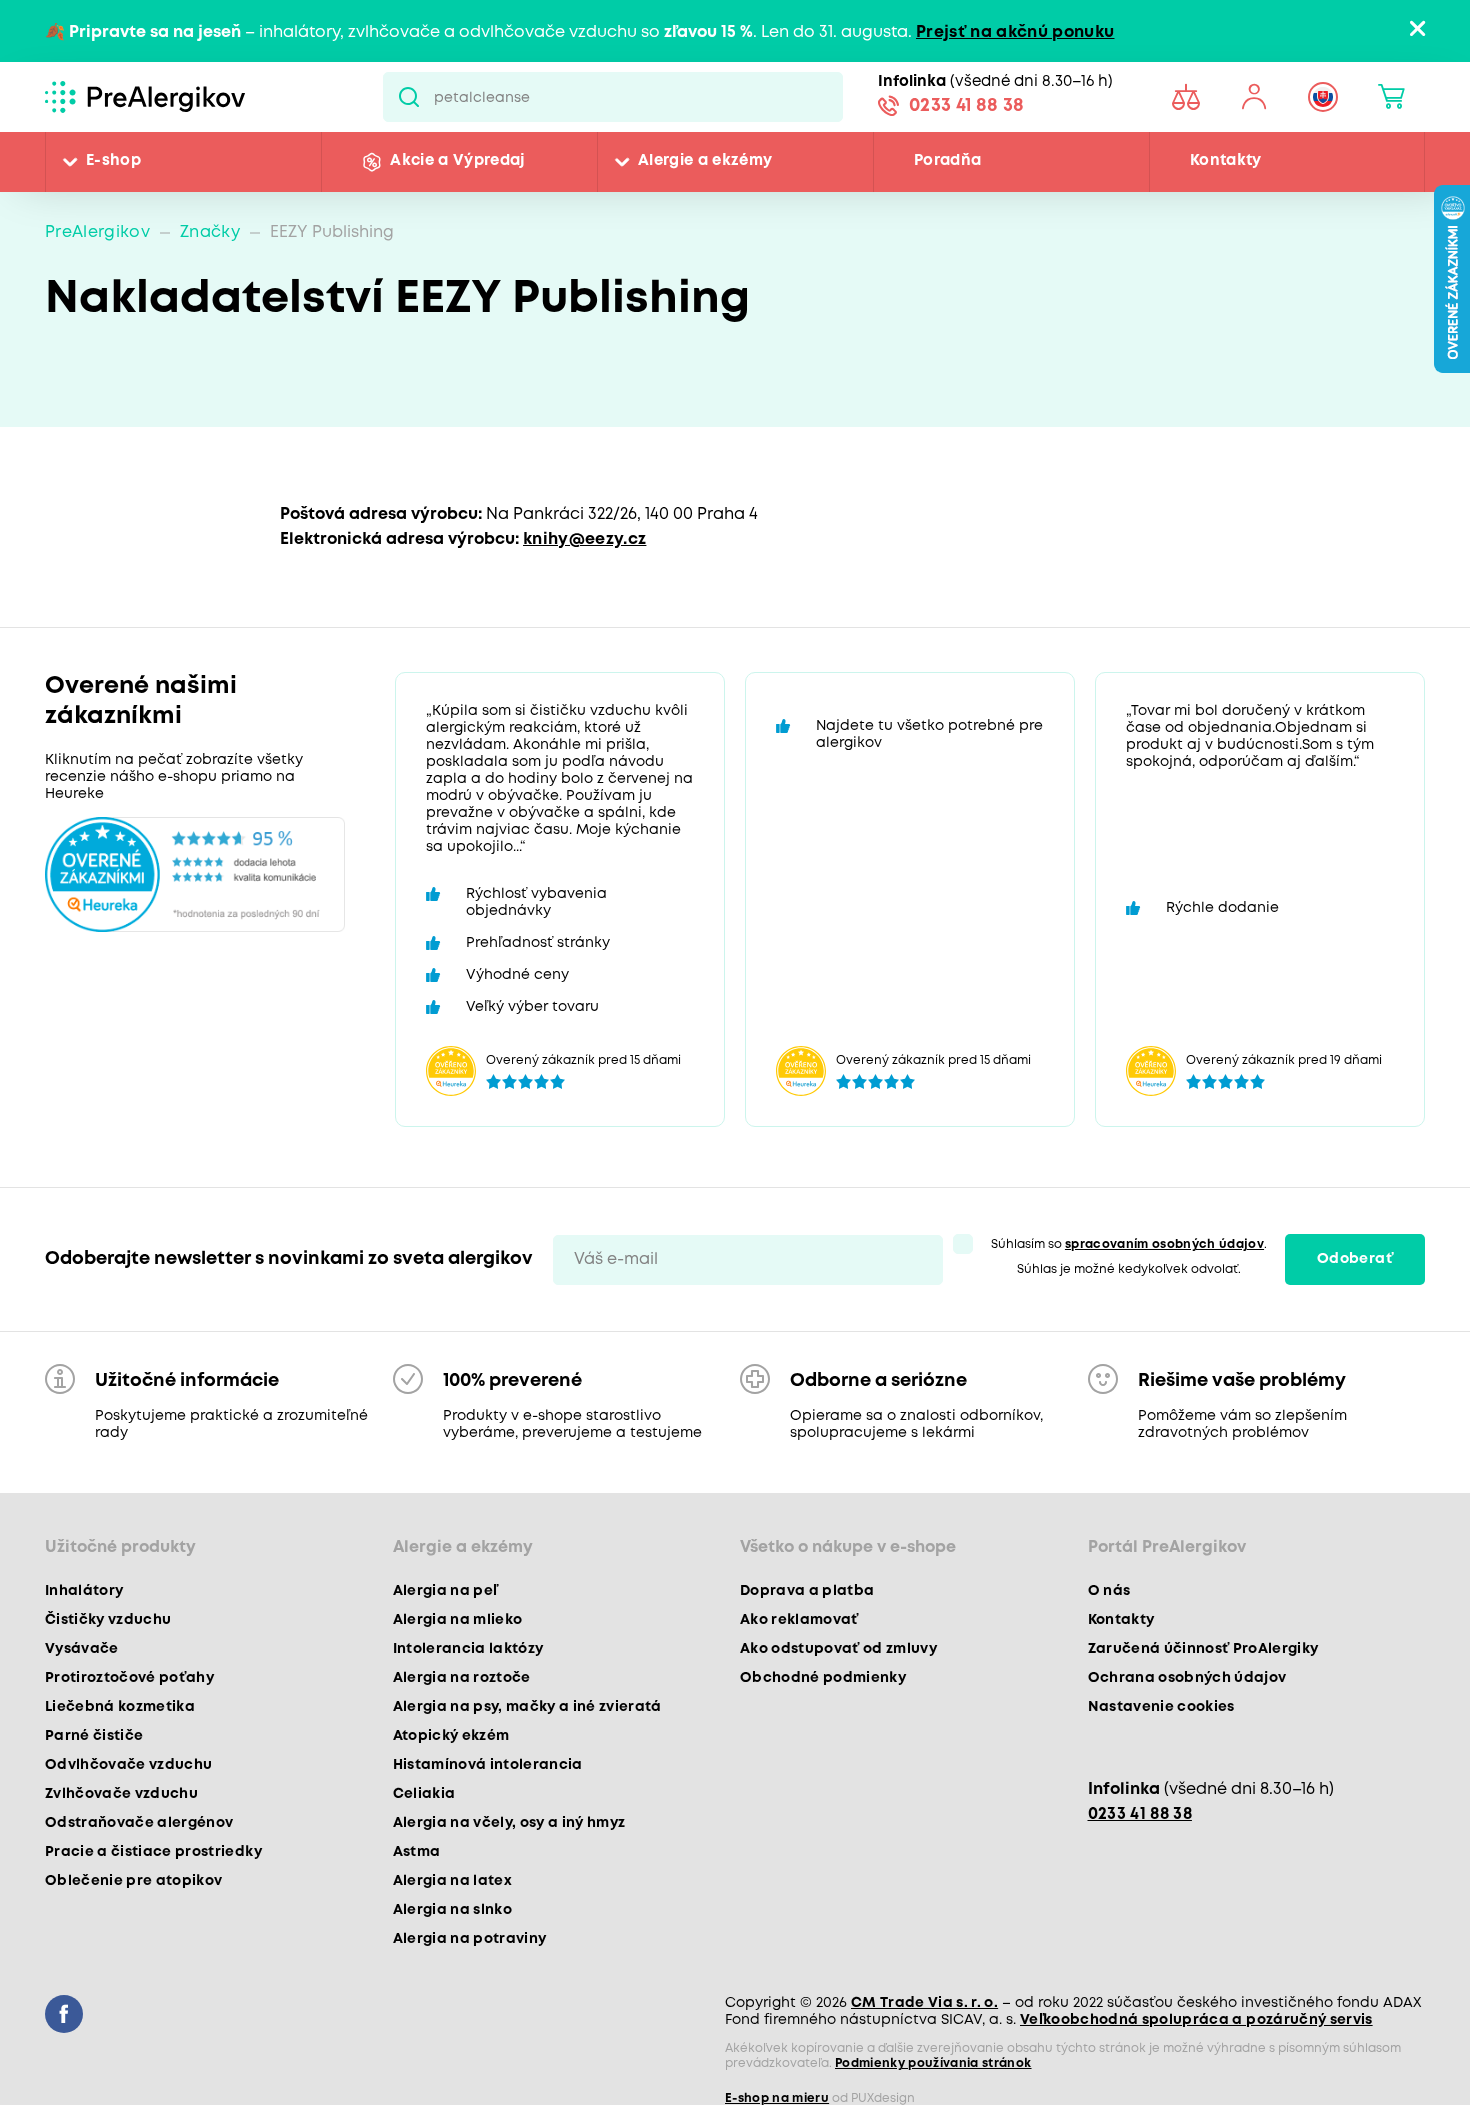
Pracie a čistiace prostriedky (153, 1852)
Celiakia (424, 1794)
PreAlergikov (97, 232)
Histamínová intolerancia (488, 1765)
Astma (417, 1852)
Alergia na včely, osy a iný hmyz (509, 1823)
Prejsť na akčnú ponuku (1015, 32)
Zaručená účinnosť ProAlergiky (1203, 1649)
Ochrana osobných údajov (1187, 1678)
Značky (210, 232)
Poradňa (947, 162)
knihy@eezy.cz (584, 539)
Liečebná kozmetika (120, 1707)
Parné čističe (94, 1736)
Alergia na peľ (445, 1591)
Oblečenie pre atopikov (133, 1881)
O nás (1109, 1591)
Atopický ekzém (451, 1736)
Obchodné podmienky (823, 1678)
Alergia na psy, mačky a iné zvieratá (527, 1707)
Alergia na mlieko (458, 1620)
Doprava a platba (807, 1591)
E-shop (113, 162)
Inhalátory (84, 1591)
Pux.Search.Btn (408, 97)
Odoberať (1355, 1260)
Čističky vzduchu (108, 1620)
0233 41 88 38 (966, 108)
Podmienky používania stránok (933, 2063)
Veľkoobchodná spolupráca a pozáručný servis (1196, 2020)
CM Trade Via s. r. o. (924, 2003)
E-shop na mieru (777, 2098)
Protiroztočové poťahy (129, 1678)
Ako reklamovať (799, 1620)
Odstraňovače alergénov (139, 1823)
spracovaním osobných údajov (1164, 1244)
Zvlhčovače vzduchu (121, 1794)
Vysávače (82, 1649)
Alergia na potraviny (470, 1939)
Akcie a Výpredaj (457, 162)
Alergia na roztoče (462, 1678)
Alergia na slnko (452, 1910)
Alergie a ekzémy (705, 162)
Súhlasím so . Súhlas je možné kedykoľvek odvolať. (1129, 1257)
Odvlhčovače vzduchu (128, 1765)
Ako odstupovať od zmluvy (838, 1649)
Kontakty (1226, 162)
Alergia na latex (452, 1881)
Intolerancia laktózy (468, 1649)
